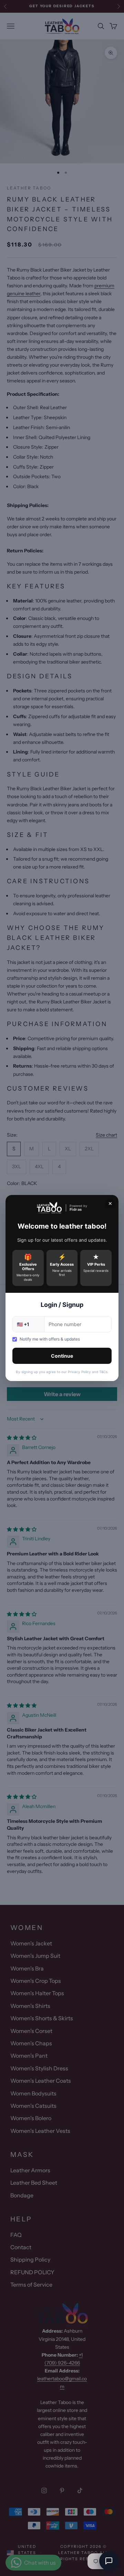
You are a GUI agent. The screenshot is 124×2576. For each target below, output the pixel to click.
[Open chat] (109, 2561)
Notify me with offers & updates (50, 1339)
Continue (62, 1356)
